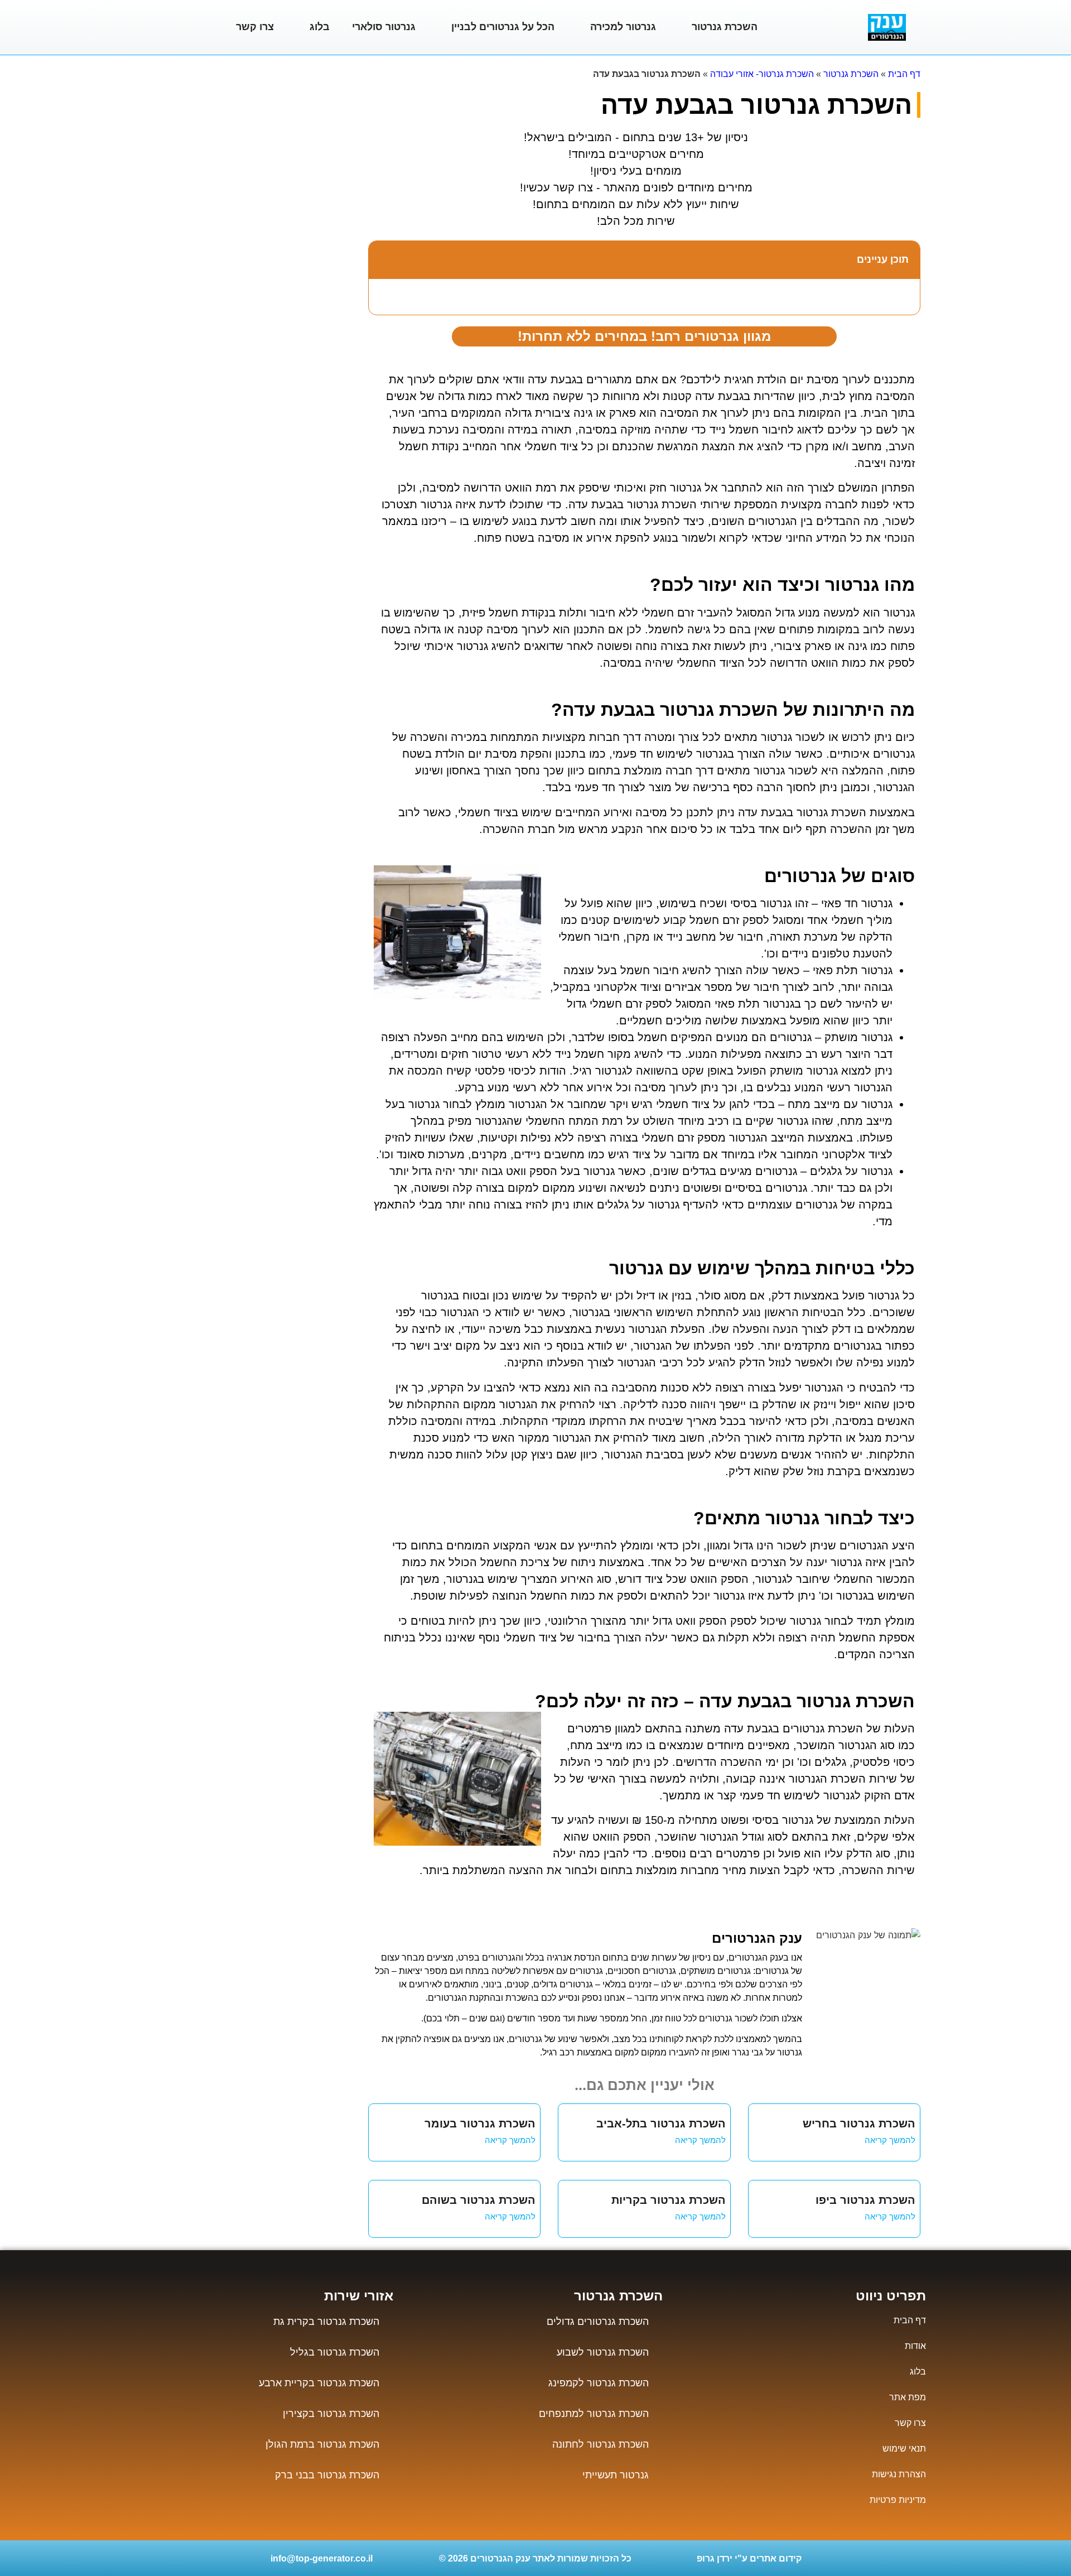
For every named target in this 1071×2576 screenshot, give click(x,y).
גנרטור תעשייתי (616, 2475)
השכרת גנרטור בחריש (859, 2124)
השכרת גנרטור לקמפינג (599, 2383)
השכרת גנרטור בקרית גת (326, 2322)
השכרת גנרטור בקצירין (331, 2414)
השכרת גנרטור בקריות (669, 2200)
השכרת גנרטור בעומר (480, 2124)
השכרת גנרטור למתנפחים (594, 2414)
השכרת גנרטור (725, 27)
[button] (383, 259)
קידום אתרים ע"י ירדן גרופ (749, 2558)
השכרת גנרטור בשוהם (479, 2200)
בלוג (320, 27)
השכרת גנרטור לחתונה (600, 2444)
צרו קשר (255, 27)
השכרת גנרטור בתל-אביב (661, 2124)
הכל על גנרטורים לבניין (503, 27)
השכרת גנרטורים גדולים (598, 2322)
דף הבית (904, 74)
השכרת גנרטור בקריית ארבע (319, 2383)
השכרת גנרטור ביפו (865, 2200)
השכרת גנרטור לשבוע (603, 2352)
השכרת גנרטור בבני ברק (327, 2475)
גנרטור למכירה (623, 27)
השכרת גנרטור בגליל (335, 2352)
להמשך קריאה (890, 2140)
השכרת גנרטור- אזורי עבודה (762, 74)
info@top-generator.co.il (322, 2558)
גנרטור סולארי (384, 27)
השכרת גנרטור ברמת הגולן (322, 2444)
